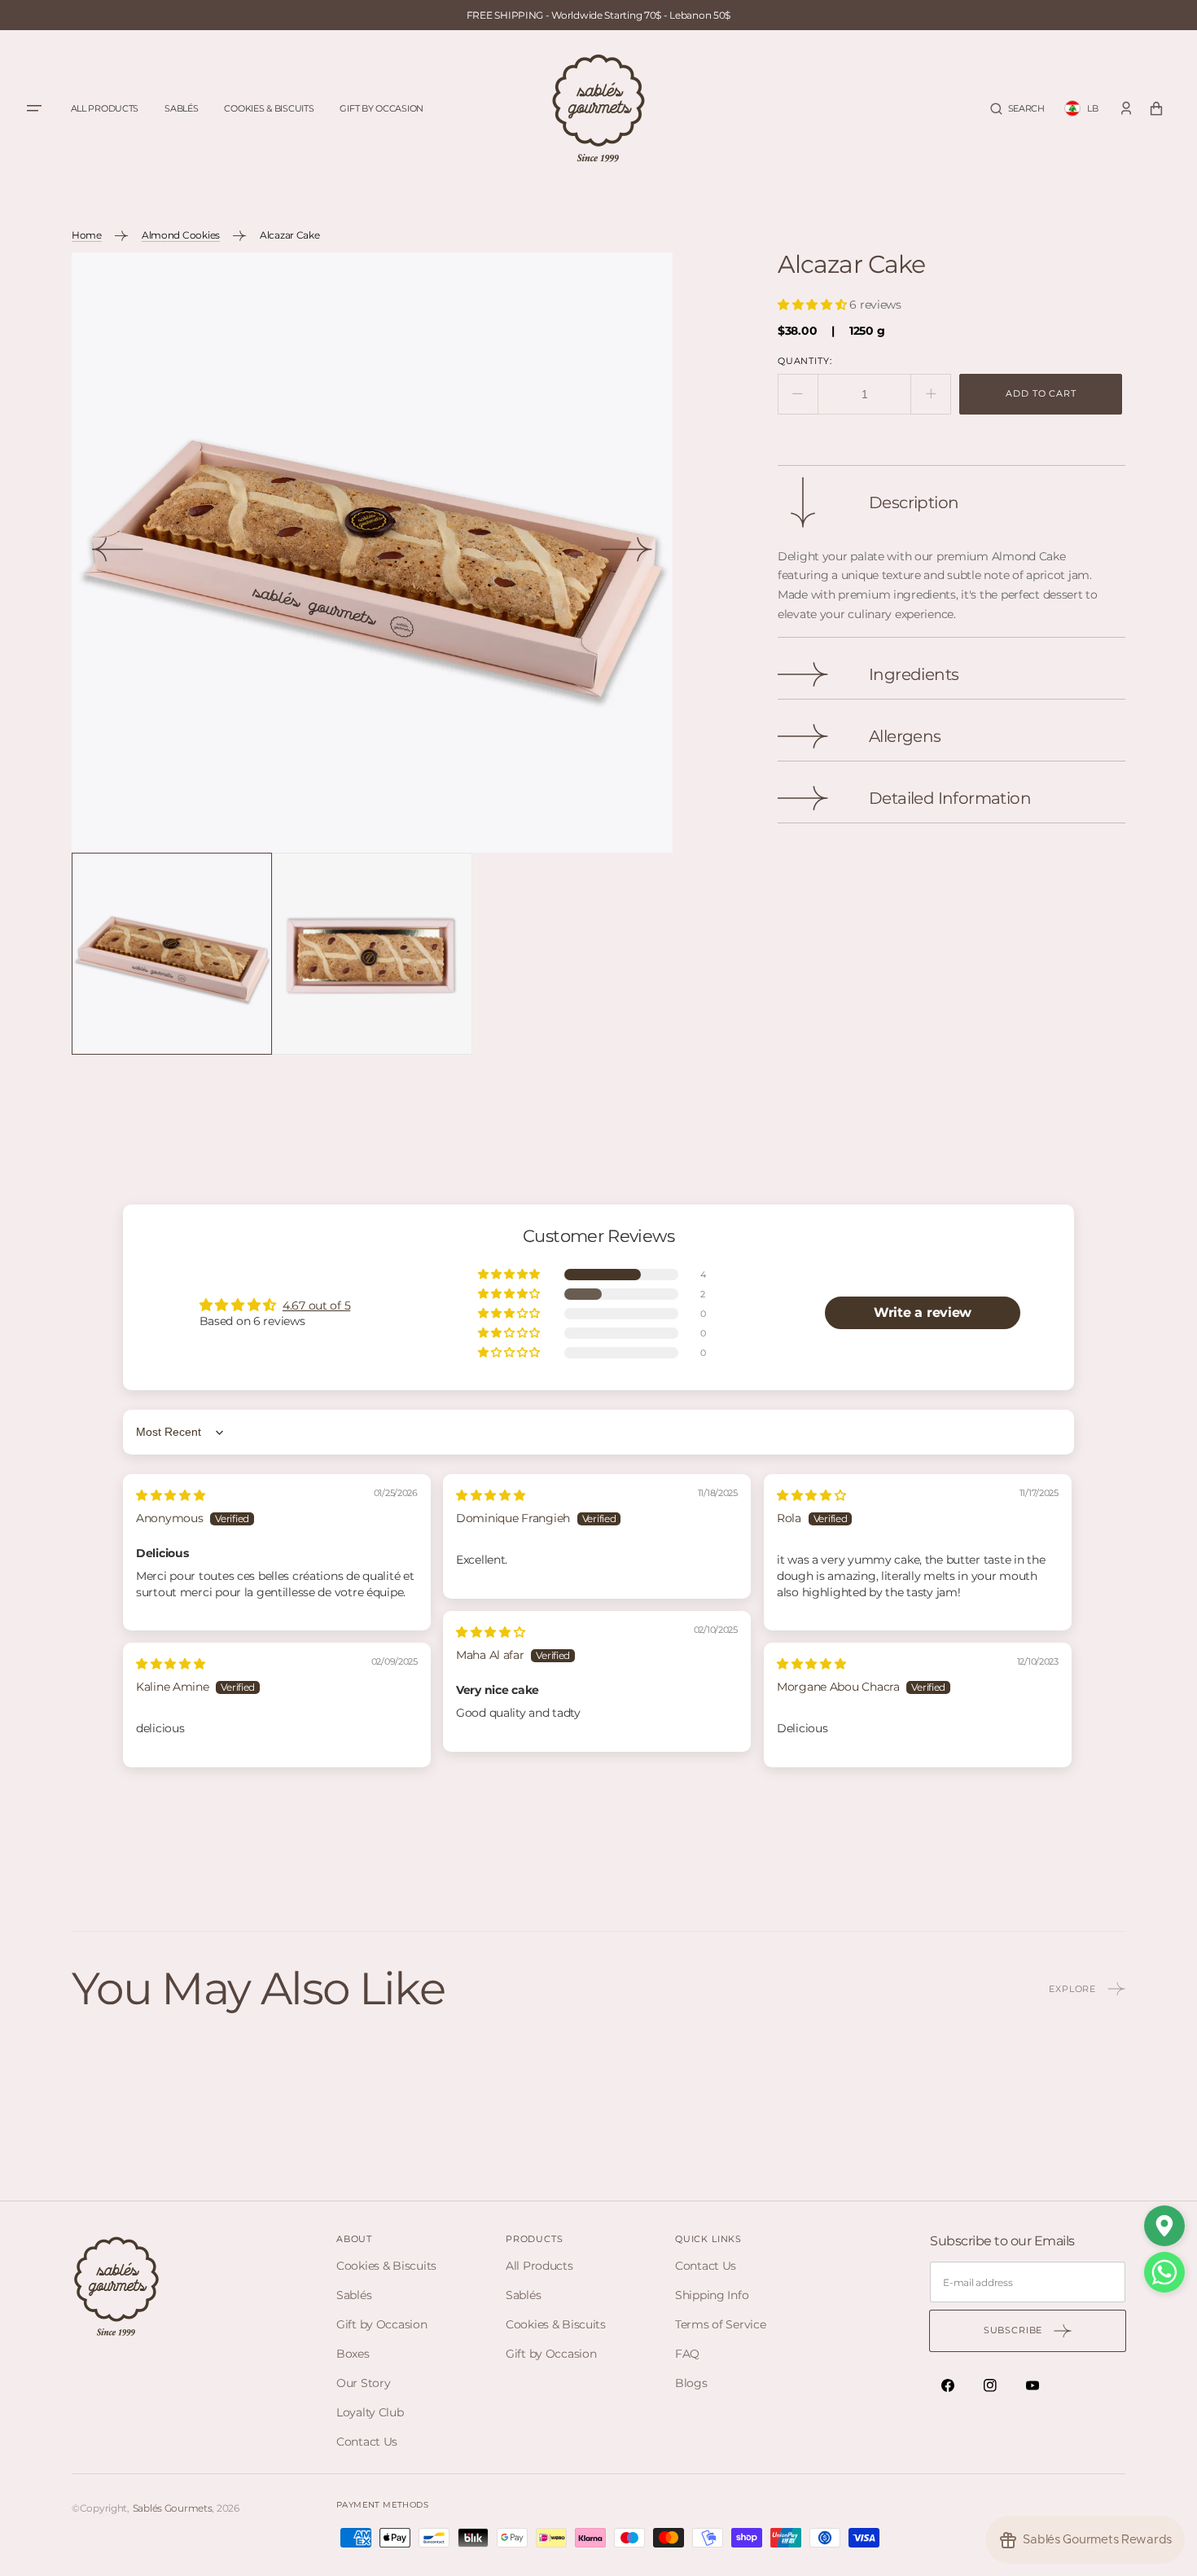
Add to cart (1041, 393)
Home (87, 235)
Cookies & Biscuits (386, 2266)
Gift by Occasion (382, 2324)
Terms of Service (721, 2324)
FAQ (687, 2354)
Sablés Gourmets (173, 2508)
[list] (372, 553)
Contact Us (367, 2442)
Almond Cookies (181, 235)
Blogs (691, 2383)
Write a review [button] (923, 1312)
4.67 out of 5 (316, 1306)
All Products (539, 2266)
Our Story (363, 2383)
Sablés (354, 2295)
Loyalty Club (370, 2412)
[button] (1017, 109)
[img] (171, 1495)
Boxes (353, 2354)
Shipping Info (712, 2295)
